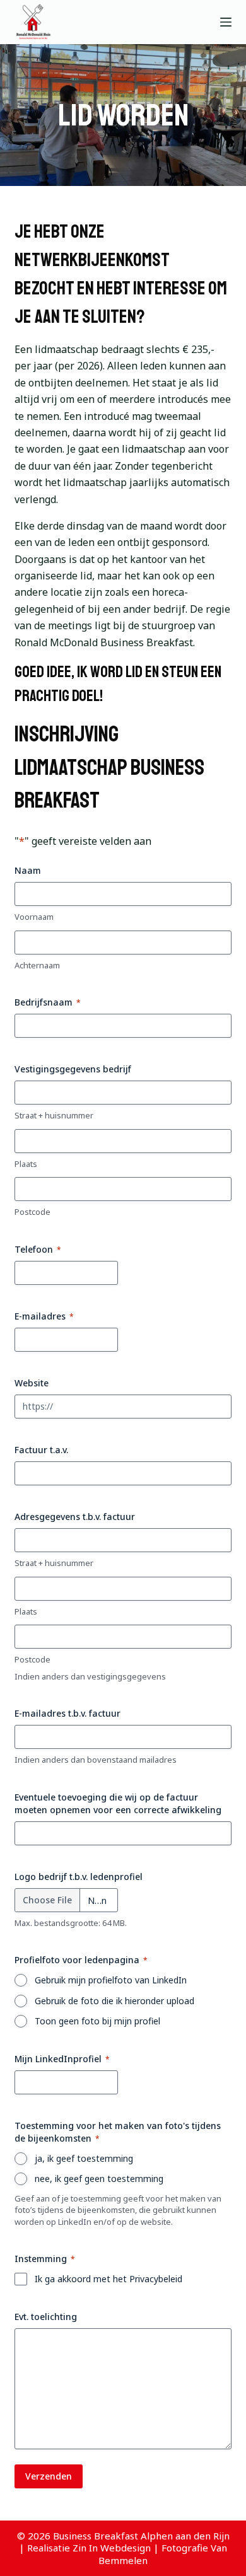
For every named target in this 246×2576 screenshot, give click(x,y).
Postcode (32, 1212)
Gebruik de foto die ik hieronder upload (114, 2001)
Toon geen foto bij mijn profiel (97, 2021)
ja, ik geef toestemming (84, 2158)
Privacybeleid (156, 2279)
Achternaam (37, 965)
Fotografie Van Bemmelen (163, 2554)
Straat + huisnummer (54, 1115)
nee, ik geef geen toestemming (99, 2179)
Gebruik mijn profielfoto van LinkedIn (111, 1980)
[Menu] (226, 22)
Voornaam (34, 917)
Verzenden (49, 2476)
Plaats (26, 1164)
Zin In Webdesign (112, 2548)
